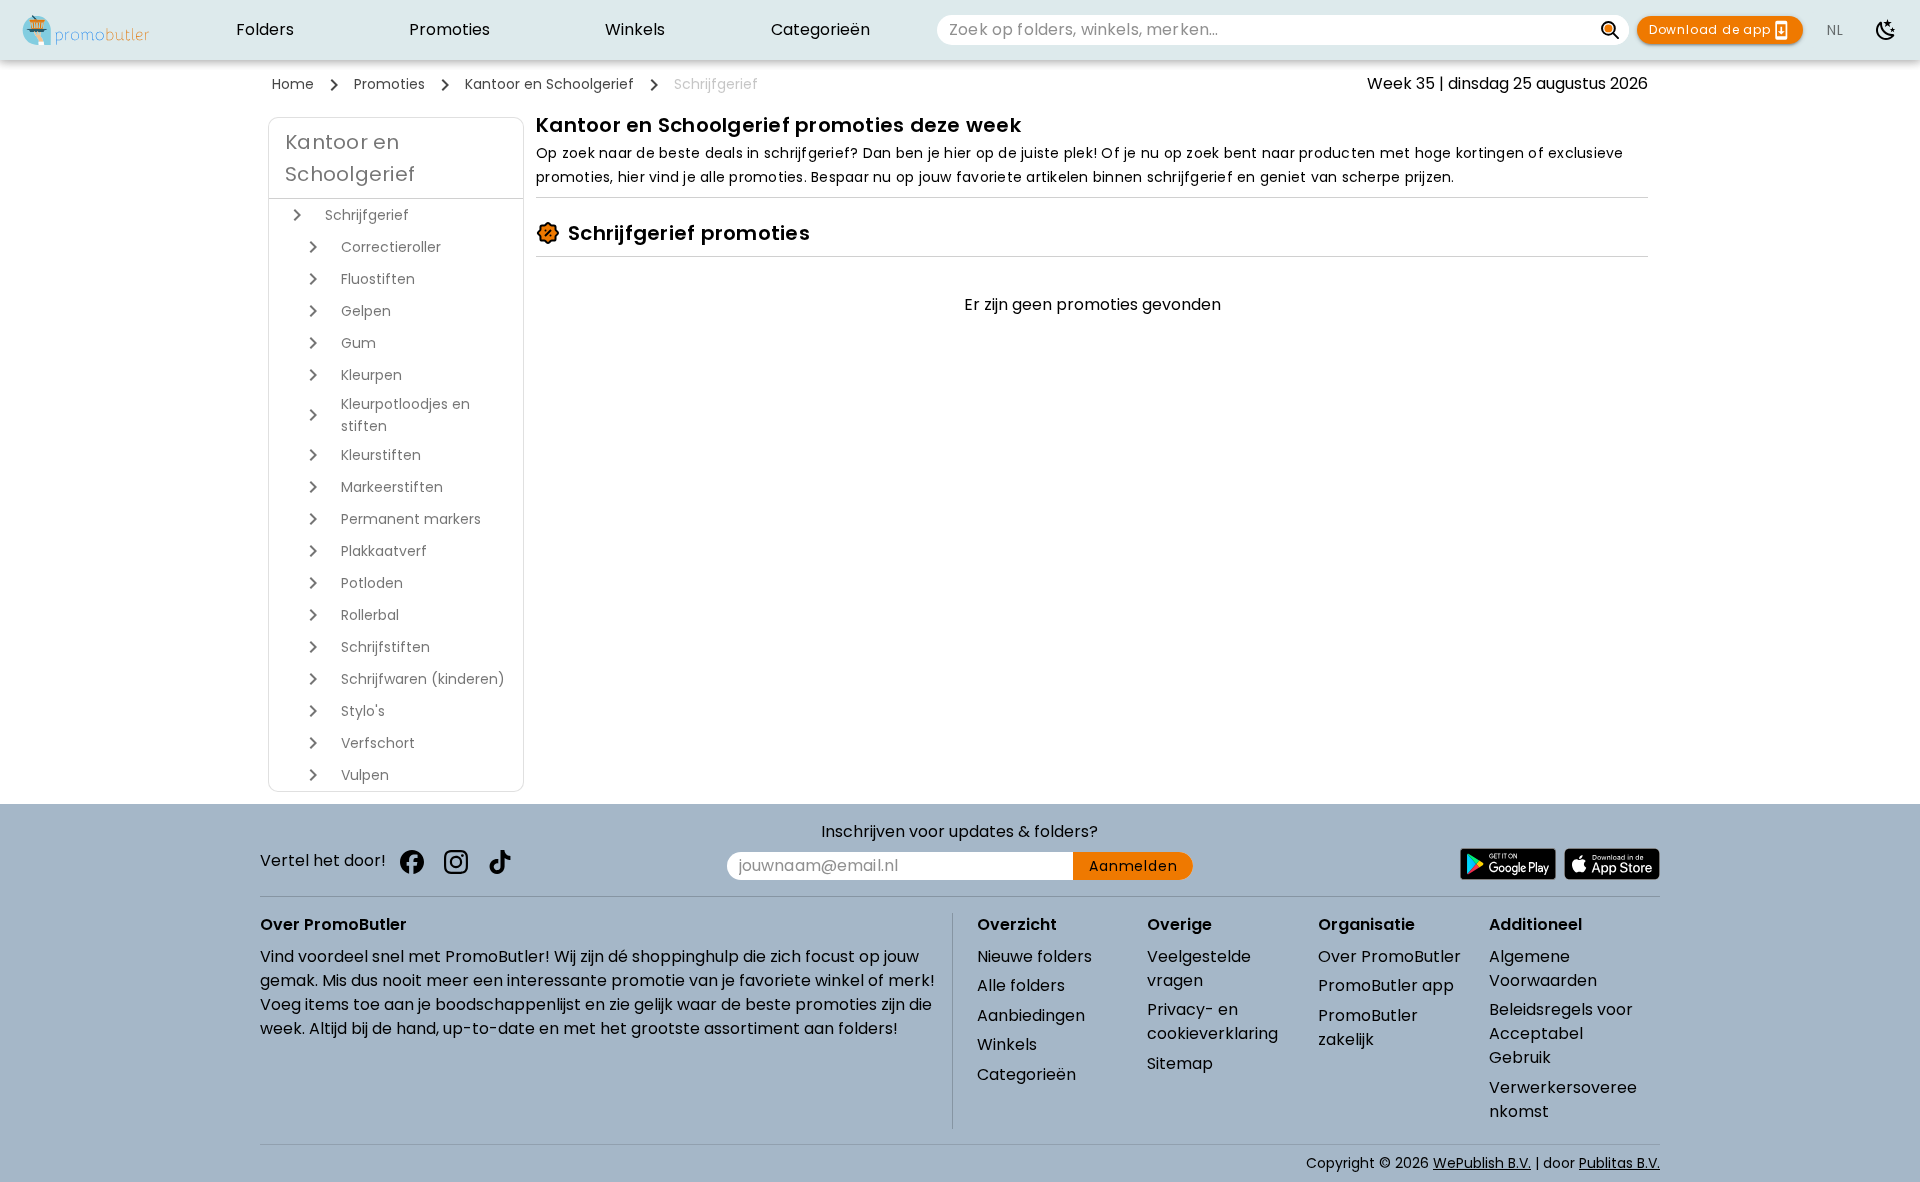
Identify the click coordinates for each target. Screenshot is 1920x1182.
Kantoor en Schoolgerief (549, 84)
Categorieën (1026, 1074)
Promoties (389, 84)
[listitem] (264, 30)
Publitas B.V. (1619, 1163)
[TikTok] (500, 862)
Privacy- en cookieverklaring (1212, 1021)
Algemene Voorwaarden (1543, 968)
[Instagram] (456, 862)
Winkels (1007, 1044)
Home (293, 84)
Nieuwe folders (1034, 956)
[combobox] (1264, 30)
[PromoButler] (86, 30)
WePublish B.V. (1482, 1163)
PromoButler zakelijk (1368, 1027)
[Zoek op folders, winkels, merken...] (1610, 30)
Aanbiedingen (1031, 1015)
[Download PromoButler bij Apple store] (1612, 864)
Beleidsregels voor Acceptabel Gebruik (1561, 1033)
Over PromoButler (1389, 956)
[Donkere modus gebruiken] (1886, 30)
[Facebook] (412, 862)
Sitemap (1180, 1063)
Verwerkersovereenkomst (1563, 1099)
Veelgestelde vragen (1199, 968)
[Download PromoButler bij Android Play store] (1508, 864)
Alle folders (1021, 985)
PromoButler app (1386, 985)
